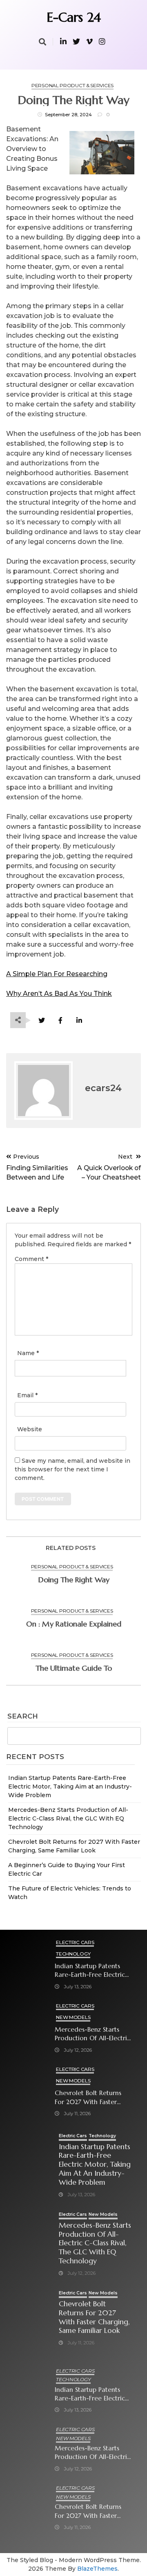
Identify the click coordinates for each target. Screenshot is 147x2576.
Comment (31, 1259)
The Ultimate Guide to (74, 1668)
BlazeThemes (97, 2569)
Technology (73, 1954)
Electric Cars (75, 1942)
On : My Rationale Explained (74, 1624)
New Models (73, 2017)
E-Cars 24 (74, 17)
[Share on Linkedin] (79, 1021)
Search (23, 1717)
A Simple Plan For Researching (57, 974)
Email (27, 1395)
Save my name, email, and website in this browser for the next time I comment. (72, 1469)
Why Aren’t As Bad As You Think (59, 994)
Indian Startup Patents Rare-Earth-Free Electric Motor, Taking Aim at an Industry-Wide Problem (70, 1787)
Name (28, 1353)
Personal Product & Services (72, 85)
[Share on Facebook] (60, 1021)
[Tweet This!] (41, 1021)
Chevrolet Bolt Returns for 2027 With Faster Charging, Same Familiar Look (91, 2097)
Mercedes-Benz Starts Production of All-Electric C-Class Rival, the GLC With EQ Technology (68, 1818)
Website (30, 1429)
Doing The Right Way (74, 1580)
